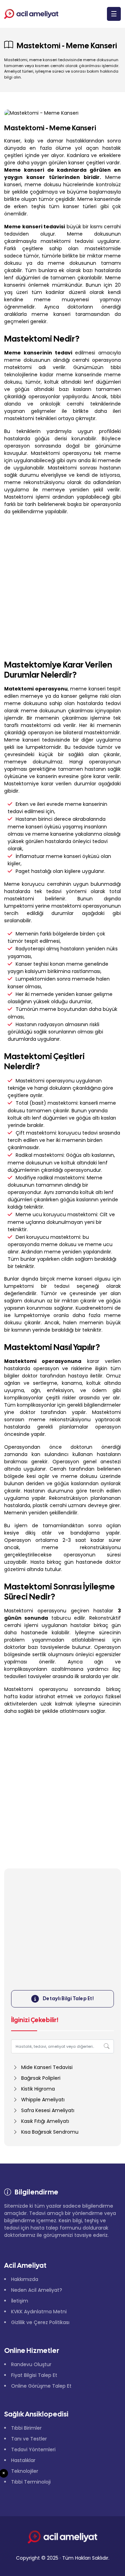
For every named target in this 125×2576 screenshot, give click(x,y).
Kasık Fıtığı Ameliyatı (45, 2121)
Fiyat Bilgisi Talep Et (34, 2375)
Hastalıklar (23, 2460)
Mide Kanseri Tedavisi (47, 2067)
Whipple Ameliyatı (43, 2100)
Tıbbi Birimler (26, 2428)
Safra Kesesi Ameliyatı (48, 2110)
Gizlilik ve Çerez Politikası (40, 2322)
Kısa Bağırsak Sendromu (50, 2132)
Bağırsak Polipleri (41, 2078)
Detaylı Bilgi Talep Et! (68, 1998)
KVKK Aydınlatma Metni (39, 2312)
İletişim (20, 2301)
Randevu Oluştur (31, 2364)
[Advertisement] (62, 586)
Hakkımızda (25, 2279)
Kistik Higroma (38, 2089)
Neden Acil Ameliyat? (37, 2290)
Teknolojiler (25, 2471)
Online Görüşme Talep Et (41, 2386)
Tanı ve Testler (29, 2439)
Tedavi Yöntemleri (33, 2450)
